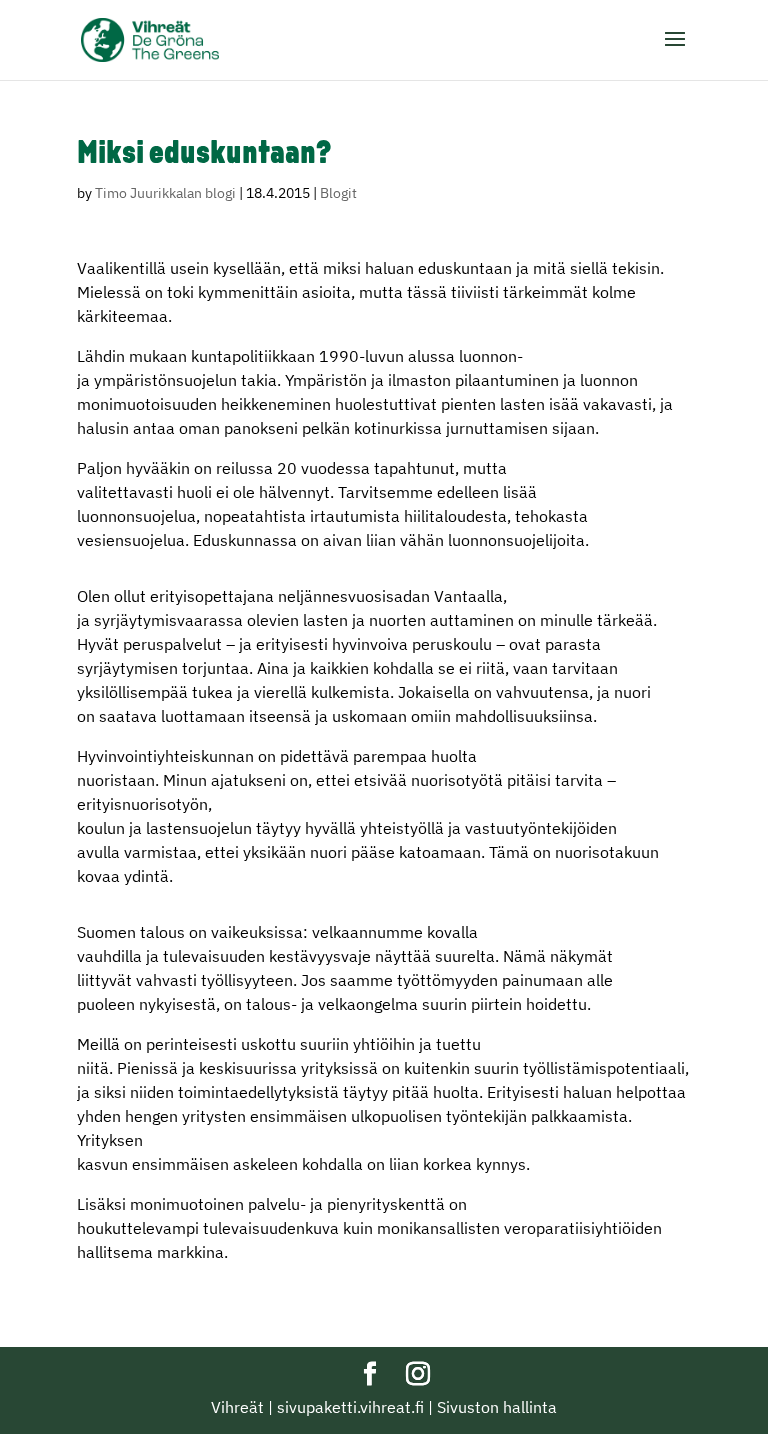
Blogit (338, 193)
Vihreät (237, 1407)
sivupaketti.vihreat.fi (350, 1407)
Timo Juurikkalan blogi (165, 193)
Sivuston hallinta (497, 1407)
